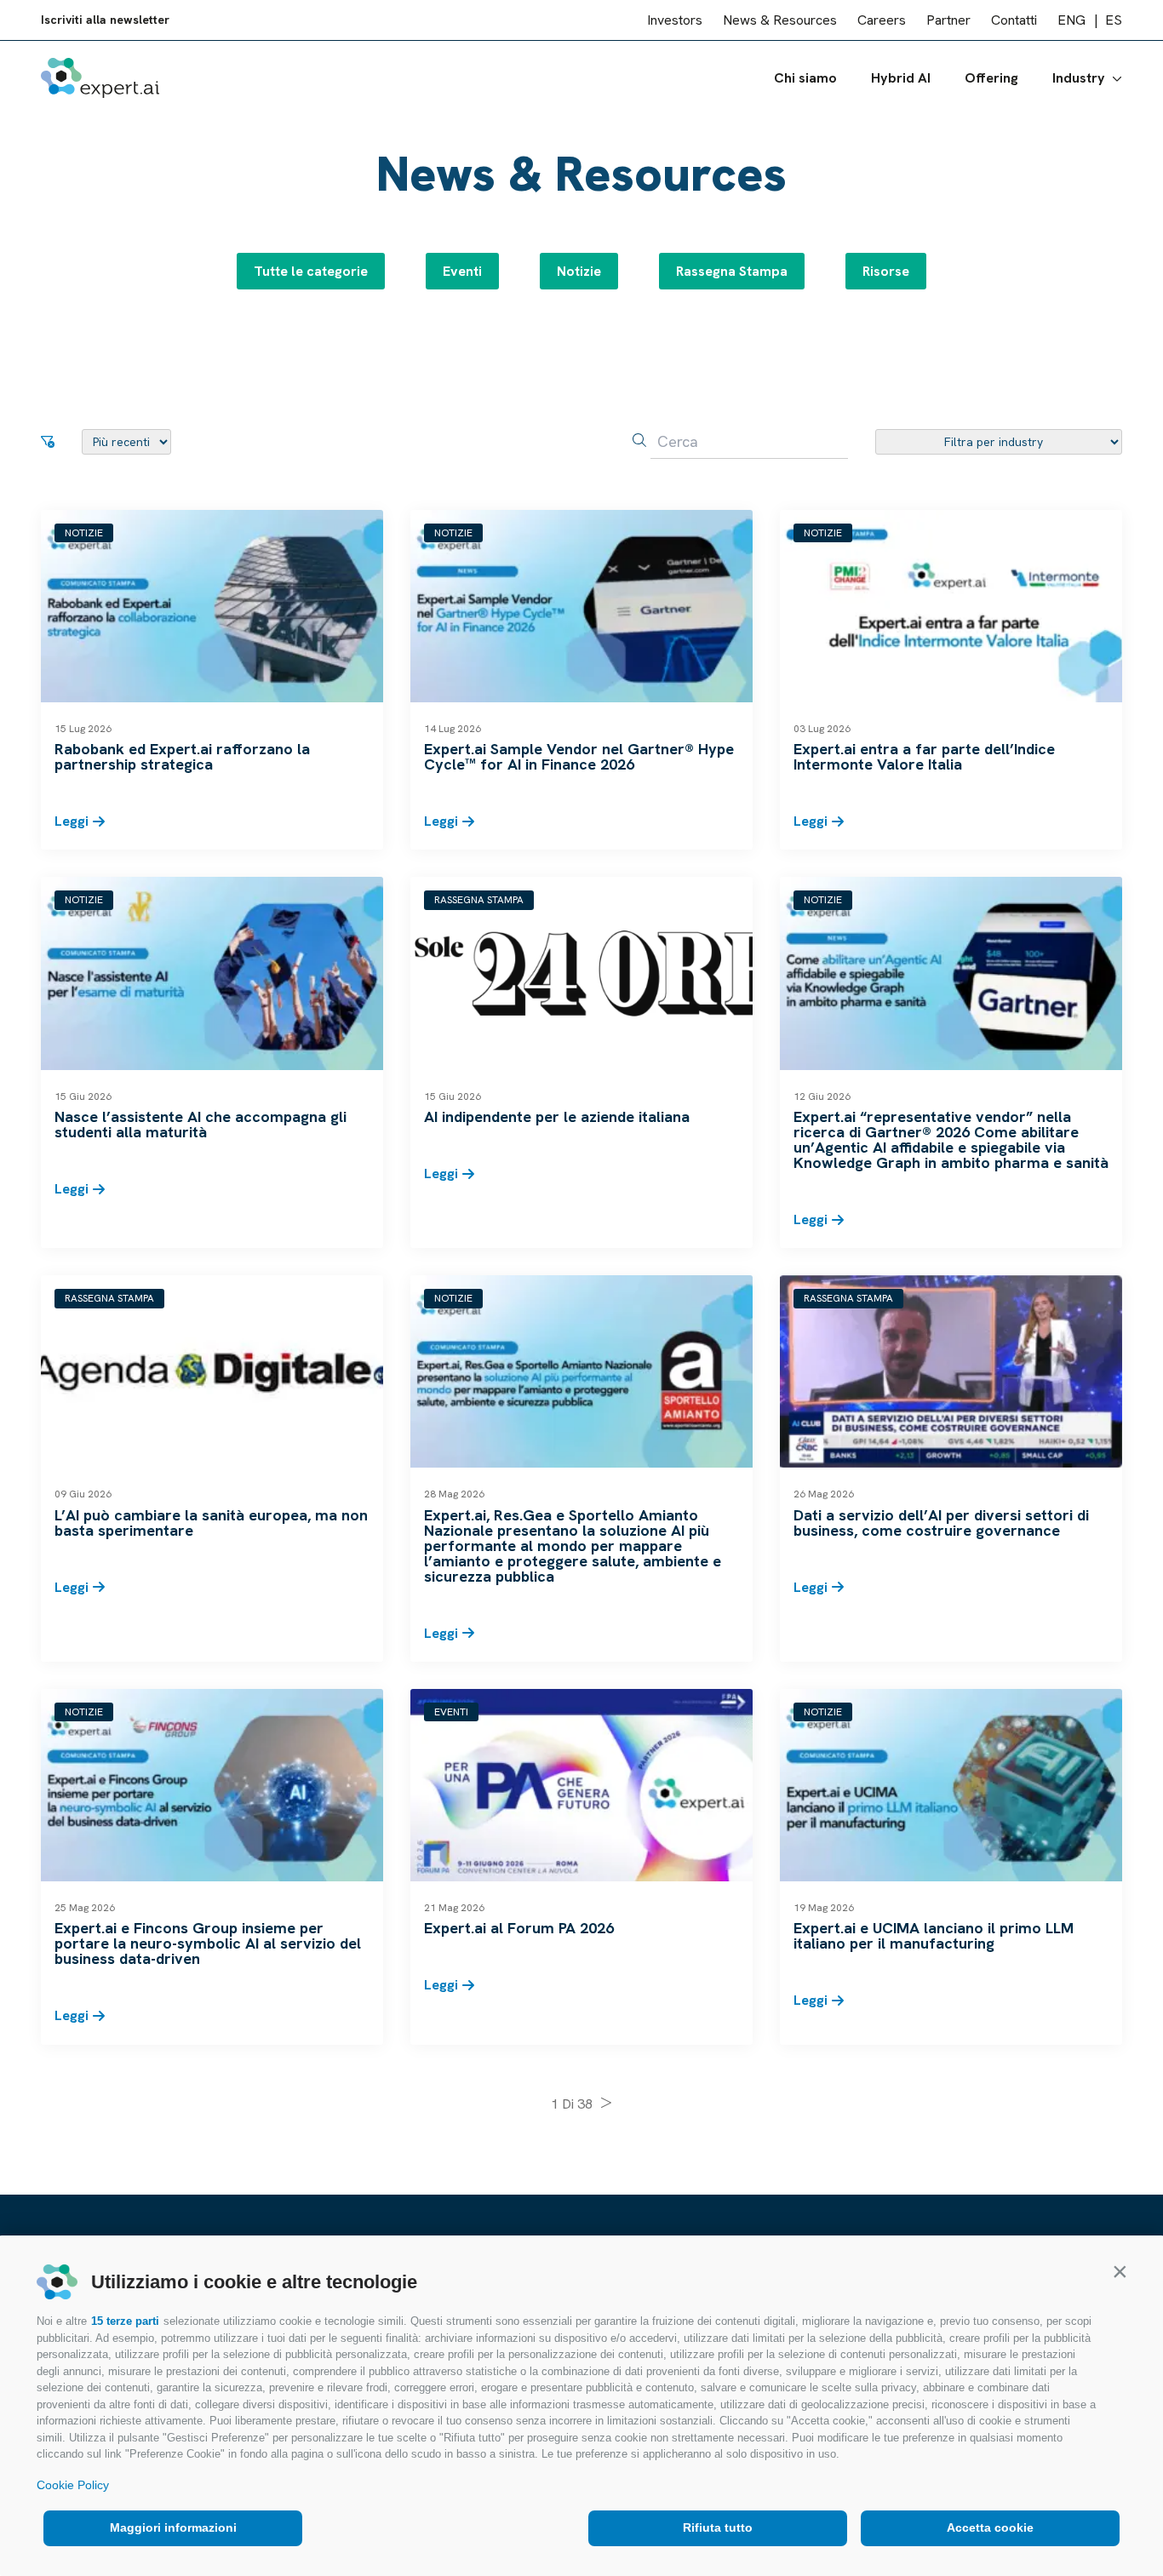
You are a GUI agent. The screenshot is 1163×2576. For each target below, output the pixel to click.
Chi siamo (805, 78)
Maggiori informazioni (173, 2527)
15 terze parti (125, 2321)
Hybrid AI (901, 78)
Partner (948, 20)
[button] (1120, 2271)
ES (1114, 20)
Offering (991, 78)
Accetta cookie (990, 2527)
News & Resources (780, 20)
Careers (882, 20)
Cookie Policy (73, 2485)
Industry (1079, 78)
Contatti (1014, 20)
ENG (1071, 20)
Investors (675, 20)
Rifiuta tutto (718, 2527)
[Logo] (100, 78)
